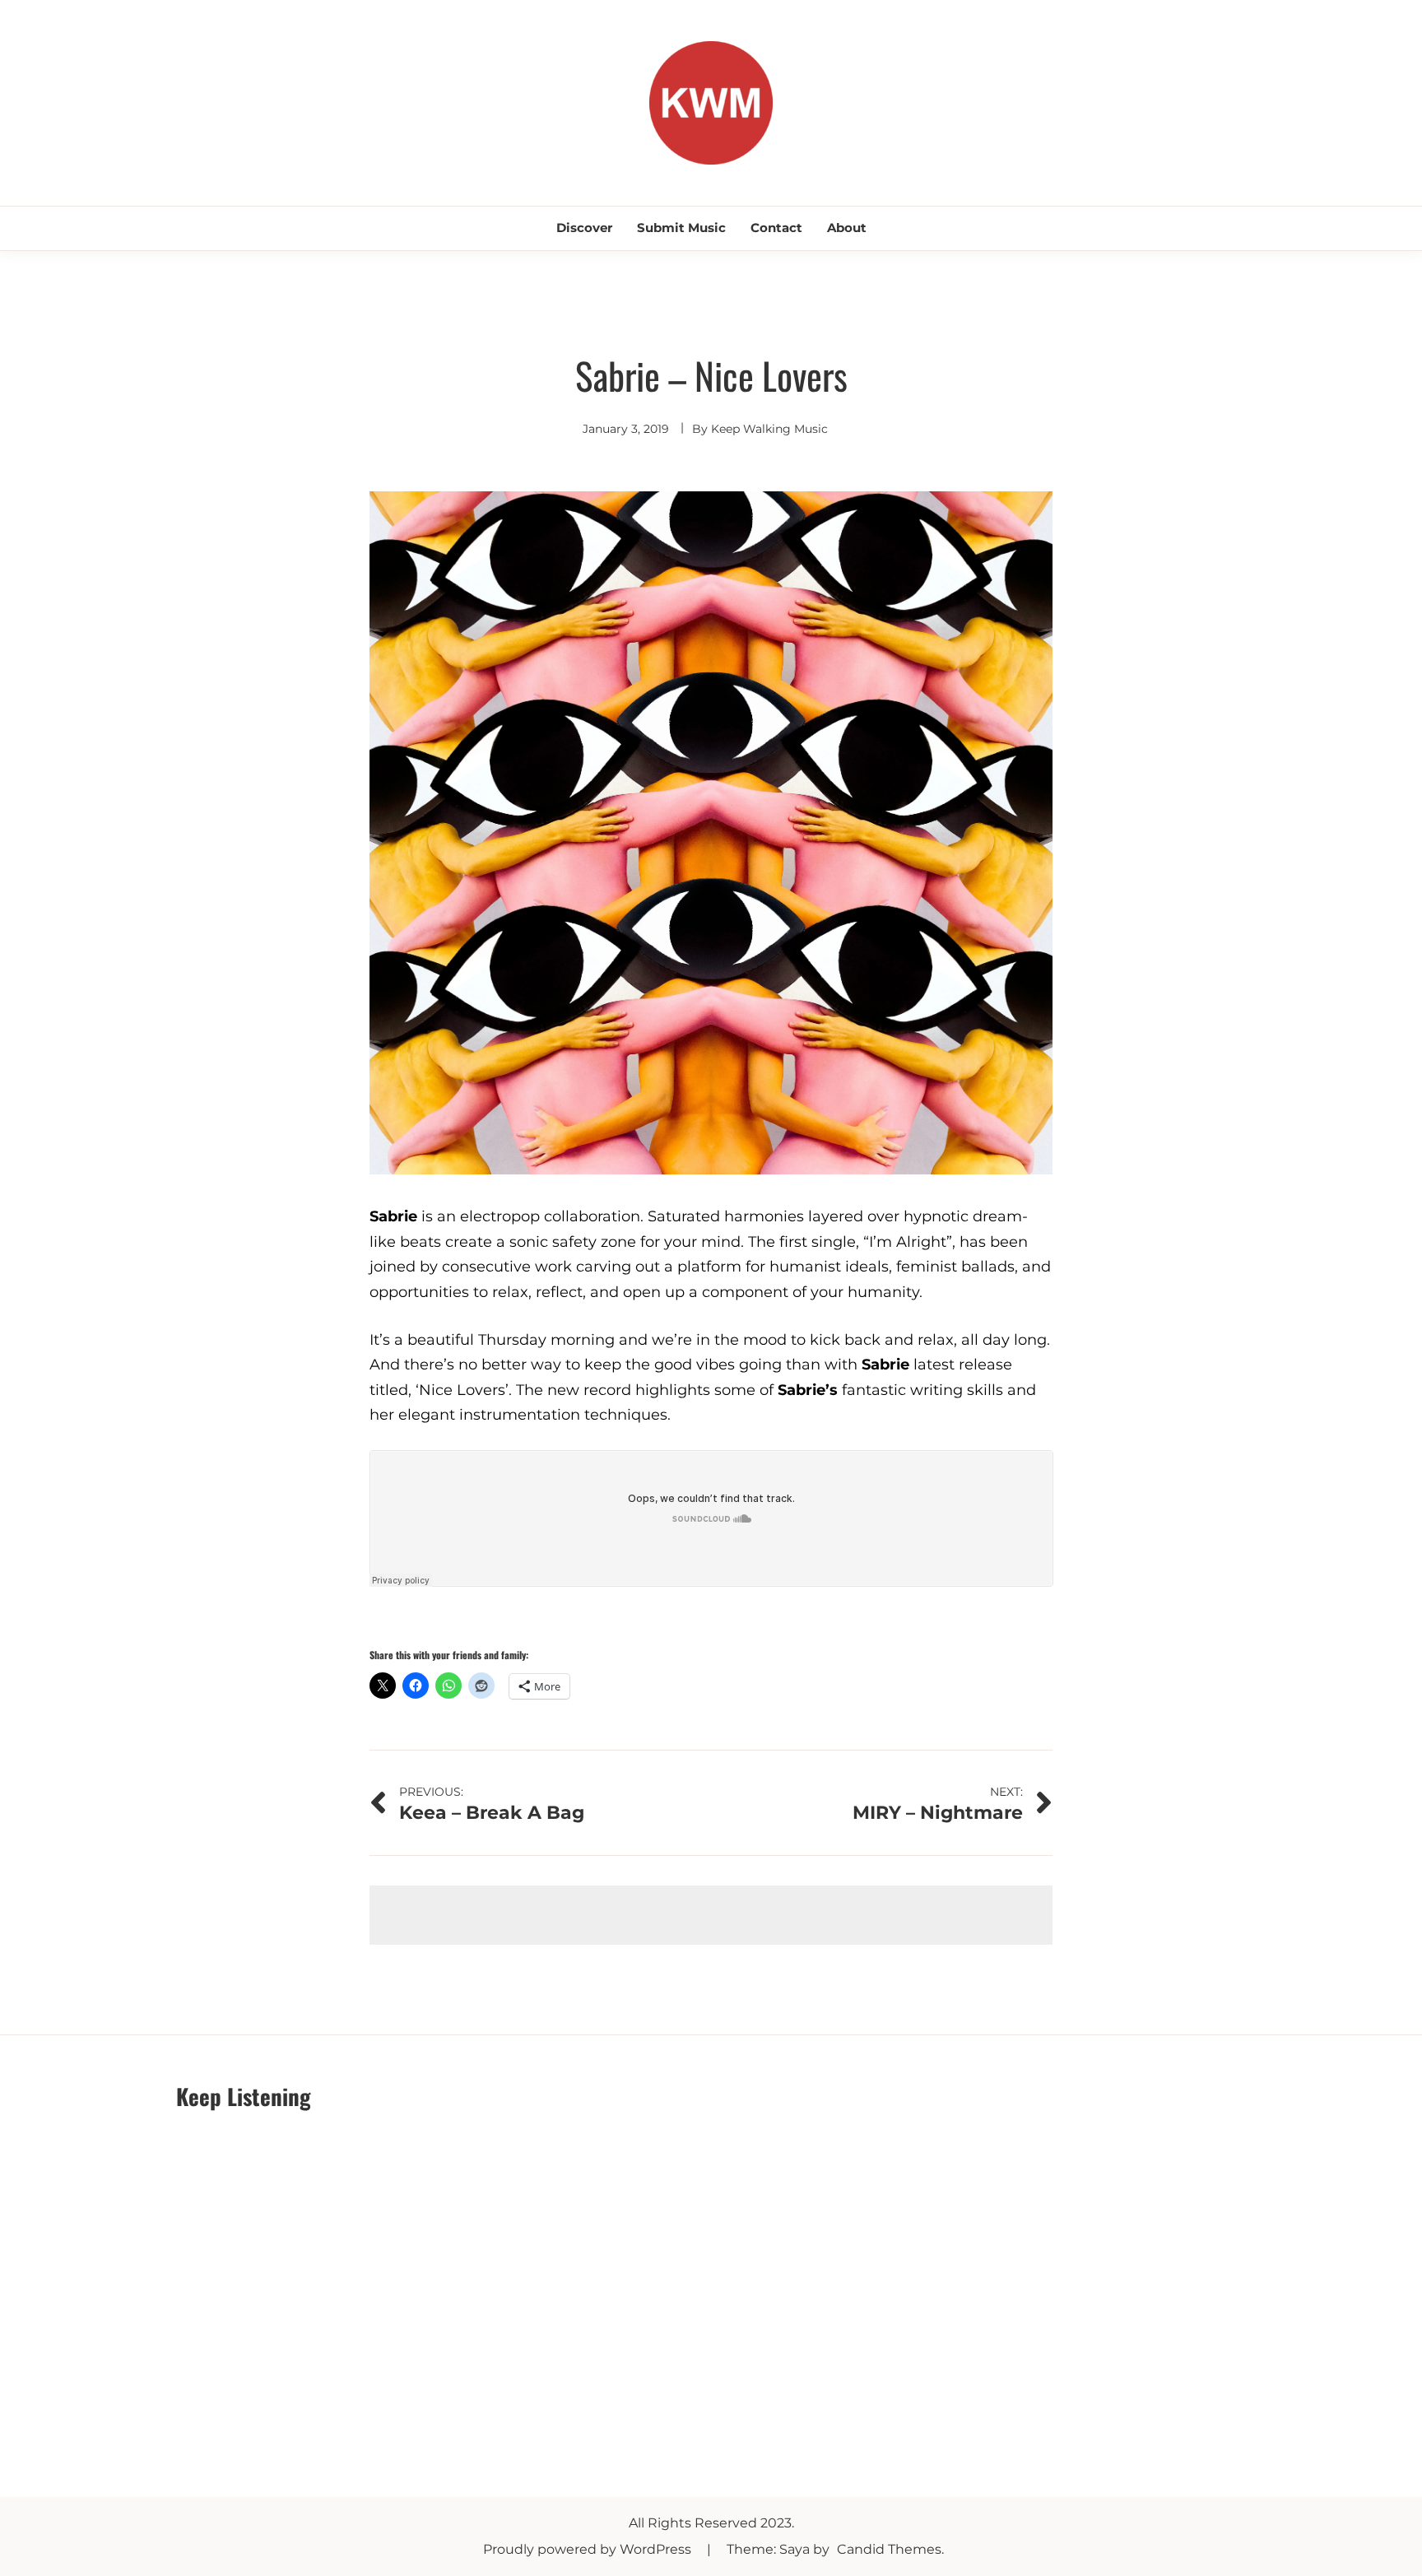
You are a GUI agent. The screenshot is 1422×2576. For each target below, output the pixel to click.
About (847, 228)
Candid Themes (889, 2549)
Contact (776, 228)
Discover (584, 228)
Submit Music (681, 228)
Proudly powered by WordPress (589, 2549)
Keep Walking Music (769, 429)
